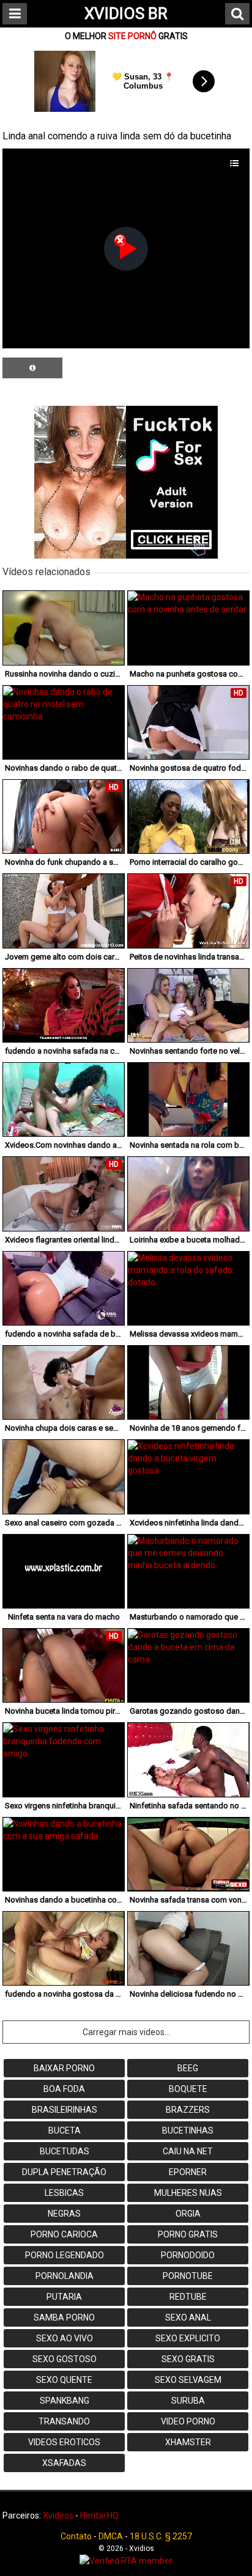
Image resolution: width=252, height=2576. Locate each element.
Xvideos (58, 2515)
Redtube (188, 2297)
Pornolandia (65, 2276)
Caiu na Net (188, 2151)
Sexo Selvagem (188, 2380)
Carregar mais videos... (126, 2032)
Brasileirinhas (65, 2110)
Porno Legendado (65, 2255)
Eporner (188, 2172)
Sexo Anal (188, 2317)
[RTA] (126, 2561)
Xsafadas (64, 2463)
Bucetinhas (188, 2130)
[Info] (32, 368)
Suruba (188, 2401)
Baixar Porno (64, 2068)
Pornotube (188, 2276)
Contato (76, 2536)
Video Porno (188, 2421)
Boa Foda (64, 2089)
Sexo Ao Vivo (65, 2338)
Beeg (188, 2068)
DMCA (111, 2536)
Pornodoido (188, 2255)
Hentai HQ (99, 2515)
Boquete (188, 2089)
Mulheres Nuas (188, 2193)
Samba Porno (64, 2317)
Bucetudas (65, 2151)
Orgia (188, 2214)
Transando (64, 2421)
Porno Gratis (188, 2234)
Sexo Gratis (188, 2359)
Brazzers (188, 2110)
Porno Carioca (64, 2234)
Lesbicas (64, 2193)
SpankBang (65, 2401)
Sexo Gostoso (65, 2359)
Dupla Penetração (64, 2172)
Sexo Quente (64, 2380)
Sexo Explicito (188, 2338)
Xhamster (188, 2442)
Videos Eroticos (64, 2442)
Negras (64, 2214)
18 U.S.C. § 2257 (161, 2536)
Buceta (65, 2130)
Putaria (64, 2297)
